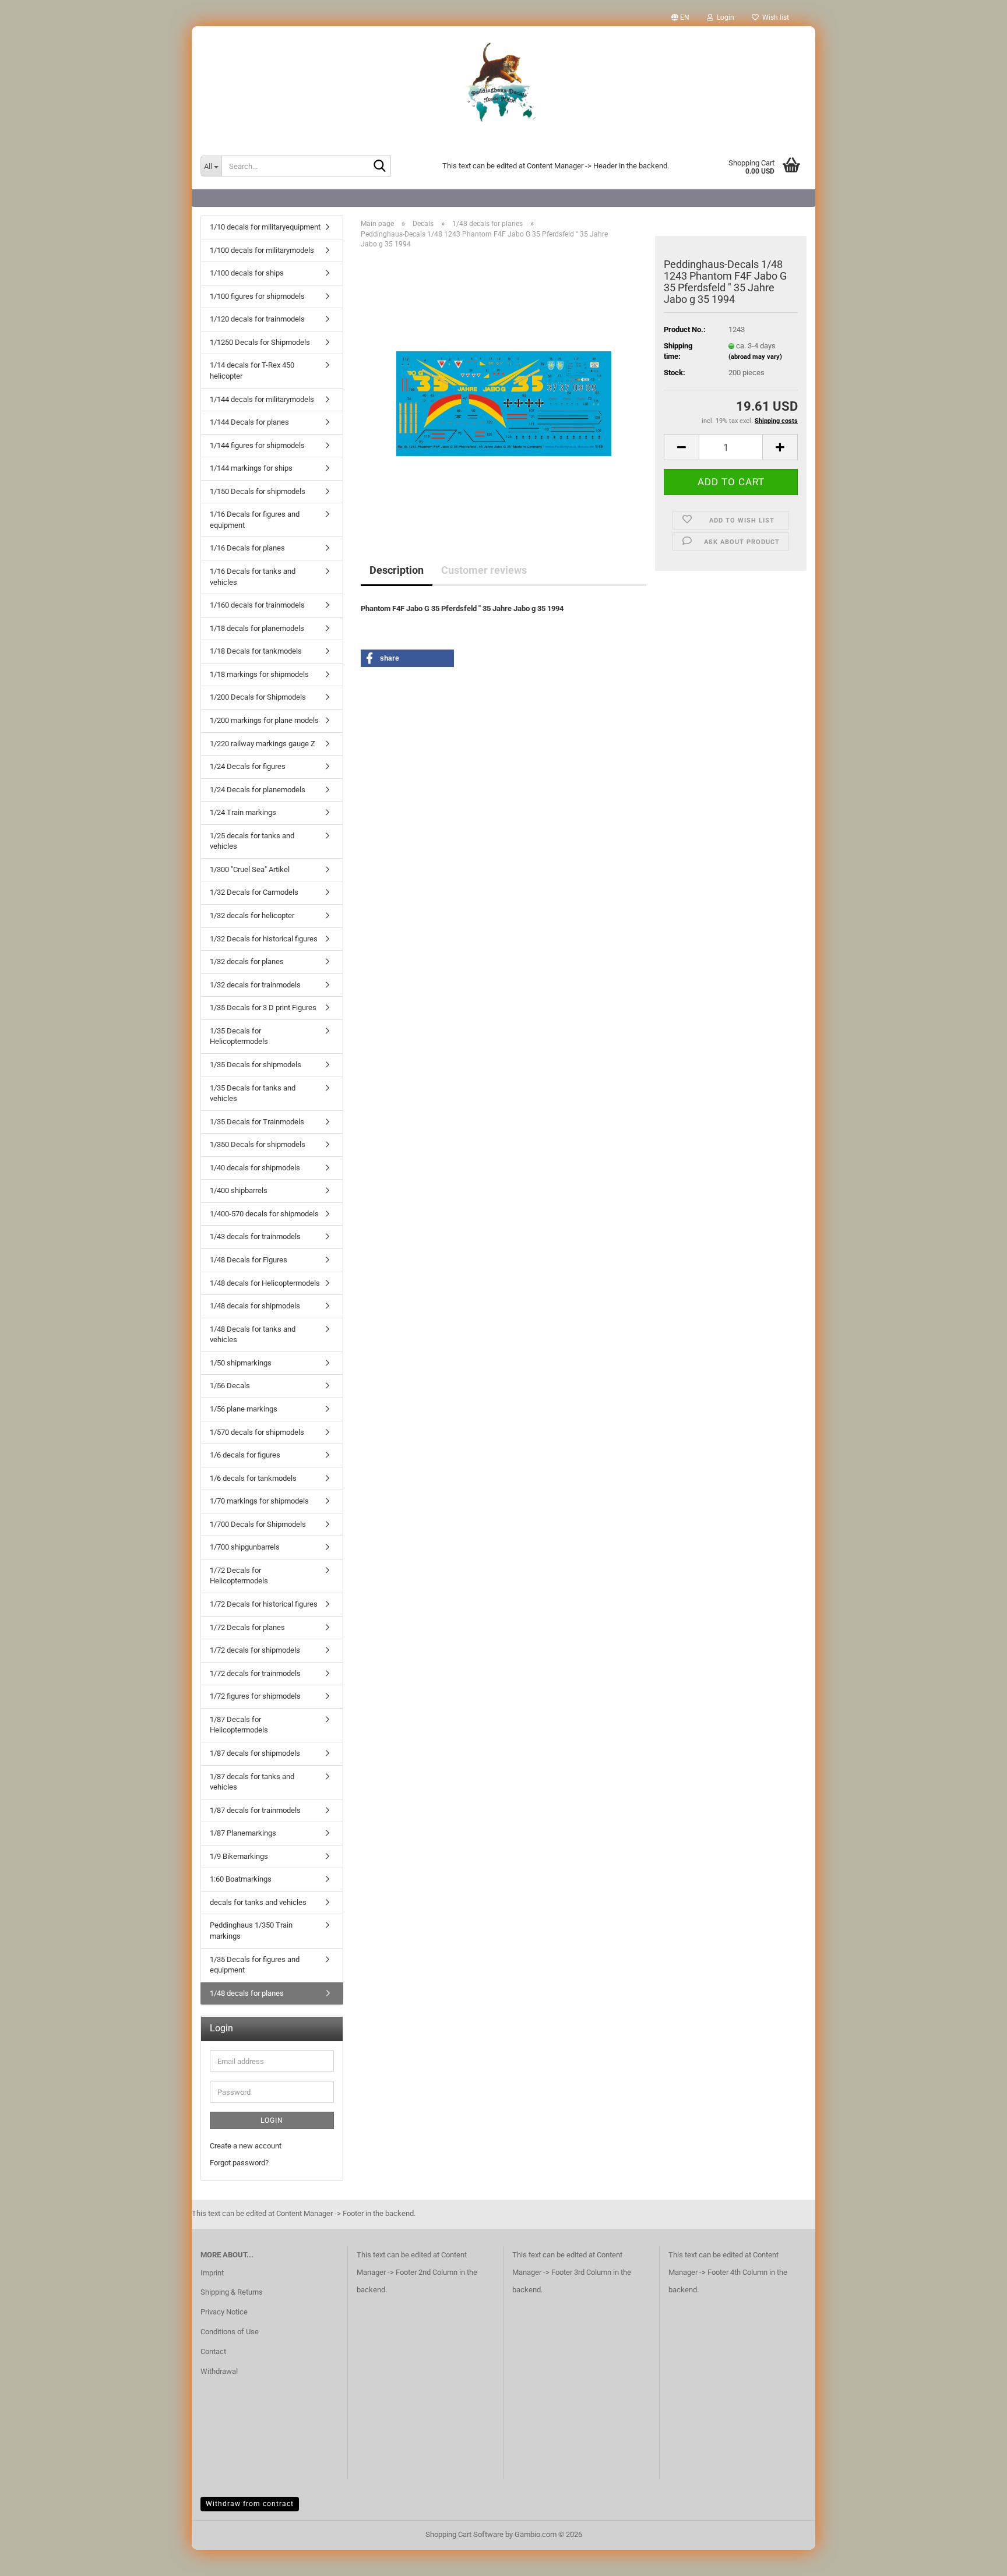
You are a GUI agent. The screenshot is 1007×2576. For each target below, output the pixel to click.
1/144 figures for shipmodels (257, 445)
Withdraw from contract (250, 2504)
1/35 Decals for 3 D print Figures (263, 1008)
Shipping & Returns (232, 2292)
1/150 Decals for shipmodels (258, 491)
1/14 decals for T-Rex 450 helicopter (252, 370)
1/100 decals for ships (247, 273)
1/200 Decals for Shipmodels (258, 697)
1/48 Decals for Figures (249, 1260)
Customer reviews (484, 570)
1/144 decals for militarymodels (262, 399)
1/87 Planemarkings (243, 1833)
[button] (680, 17)
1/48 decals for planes (247, 1993)
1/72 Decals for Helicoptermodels (239, 1576)
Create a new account (246, 2146)
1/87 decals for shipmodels (255, 1753)
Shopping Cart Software (464, 2534)
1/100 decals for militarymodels (262, 250)
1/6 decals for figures (245, 1455)
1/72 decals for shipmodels (255, 1650)
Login (272, 2120)
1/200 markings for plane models (264, 720)
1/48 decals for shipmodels (255, 1306)
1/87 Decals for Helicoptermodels (239, 1725)
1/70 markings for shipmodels (259, 1501)
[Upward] (975, 2559)
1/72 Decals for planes (247, 1627)
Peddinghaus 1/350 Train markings (251, 1931)
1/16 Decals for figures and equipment (255, 520)
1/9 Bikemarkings (239, 1856)
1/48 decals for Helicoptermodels (265, 1283)
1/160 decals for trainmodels (257, 605)
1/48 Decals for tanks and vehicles (253, 1335)
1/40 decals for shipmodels (255, 1168)
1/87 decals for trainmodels (255, 1810)
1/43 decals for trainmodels (255, 1236)
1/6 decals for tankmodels (253, 1478)
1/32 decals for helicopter (252, 915)
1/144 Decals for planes (249, 422)
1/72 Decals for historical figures (264, 1604)
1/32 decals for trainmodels (255, 985)
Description (397, 570)
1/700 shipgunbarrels (245, 1547)
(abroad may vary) (755, 357)
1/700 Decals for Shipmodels (258, 1524)
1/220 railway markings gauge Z (263, 744)
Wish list (774, 17)
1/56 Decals (230, 1386)
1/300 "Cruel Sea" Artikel (250, 869)
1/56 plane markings (244, 1409)
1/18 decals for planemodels (257, 628)
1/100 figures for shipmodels (257, 296)
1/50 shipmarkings (241, 1363)
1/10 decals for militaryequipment (265, 227)
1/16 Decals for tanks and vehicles (253, 577)
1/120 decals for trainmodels (257, 319)
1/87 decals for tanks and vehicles (252, 1782)
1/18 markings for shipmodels (259, 674)
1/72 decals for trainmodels (255, 1673)
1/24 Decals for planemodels (258, 790)
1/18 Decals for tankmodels (256, 651)
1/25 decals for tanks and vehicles (252, 841)
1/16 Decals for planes (247, 548)
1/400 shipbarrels (239, 1190)
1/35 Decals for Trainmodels (257, 1122)
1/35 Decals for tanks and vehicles (253, 1093)
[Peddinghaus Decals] (503, 84)
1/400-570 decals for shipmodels (264, 1214)
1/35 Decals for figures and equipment (255, 1965)
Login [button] (724, 17)
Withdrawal (219, 2371)
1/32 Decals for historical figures (264, 939)
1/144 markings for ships (251, 468)
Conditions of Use (230, 2332)
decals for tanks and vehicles (258, 1902)
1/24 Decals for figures (248, 766)
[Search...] (380, 167)
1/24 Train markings (243, 812)
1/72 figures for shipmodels (255, 1696)
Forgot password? (239, 2163)
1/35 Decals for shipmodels (256, 1065)
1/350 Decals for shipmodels (258, 1144)
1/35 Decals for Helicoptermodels (239, 1036)
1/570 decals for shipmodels (257, 1432)
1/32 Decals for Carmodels (254, 892)
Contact (213, 2351)
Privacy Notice (224, 2312)
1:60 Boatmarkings (241, 1879)
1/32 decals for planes (247, 961)
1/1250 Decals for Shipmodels (260, 342)
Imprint (212, 2273)
